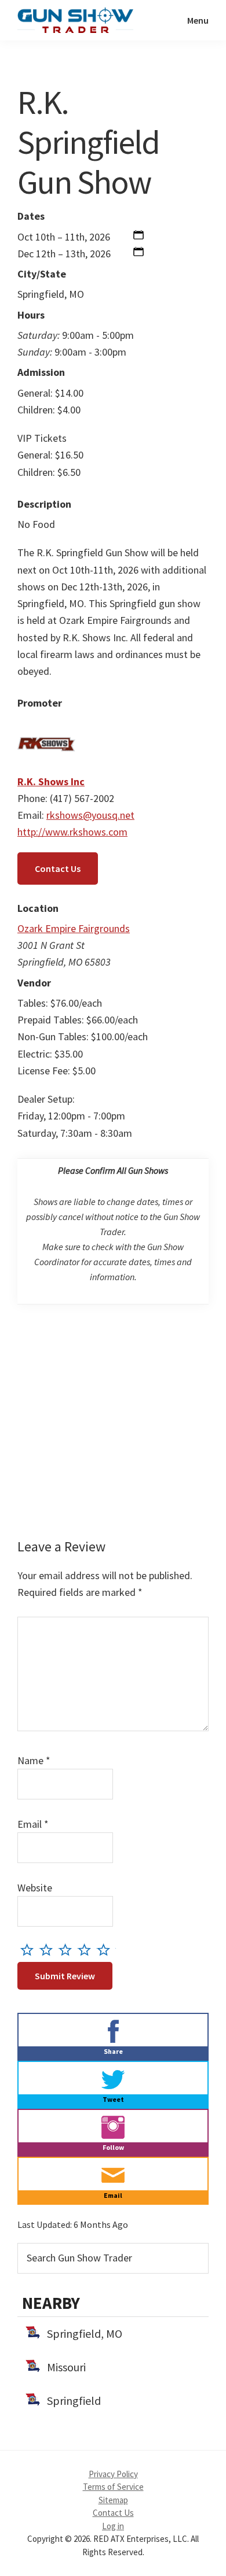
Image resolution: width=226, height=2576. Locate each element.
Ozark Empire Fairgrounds (74, 928)
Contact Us (58, 868)
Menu (198, 20)
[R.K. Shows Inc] (46, 724)
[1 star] (30, 1949)
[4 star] (87, 1949)
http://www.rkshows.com (72, 832)
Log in (113, 2526)
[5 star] (106, 1949)
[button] (138, 237)
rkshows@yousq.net (90, 815)
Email (33, 1824)
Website (35, 1888)
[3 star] (68, 1949)
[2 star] (49, 1949)
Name (34, 1760)
